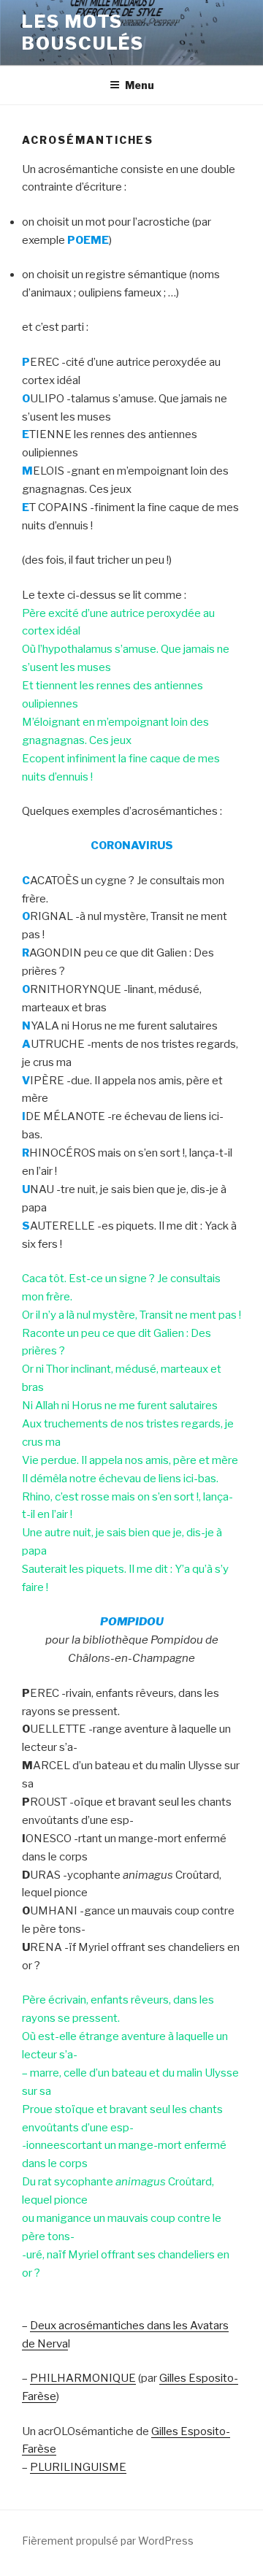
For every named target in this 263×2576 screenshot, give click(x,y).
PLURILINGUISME (78, 2467)
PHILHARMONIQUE (83, 2378)
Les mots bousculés (83, 32)
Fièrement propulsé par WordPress (108, 2541)
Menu (140, 85)
